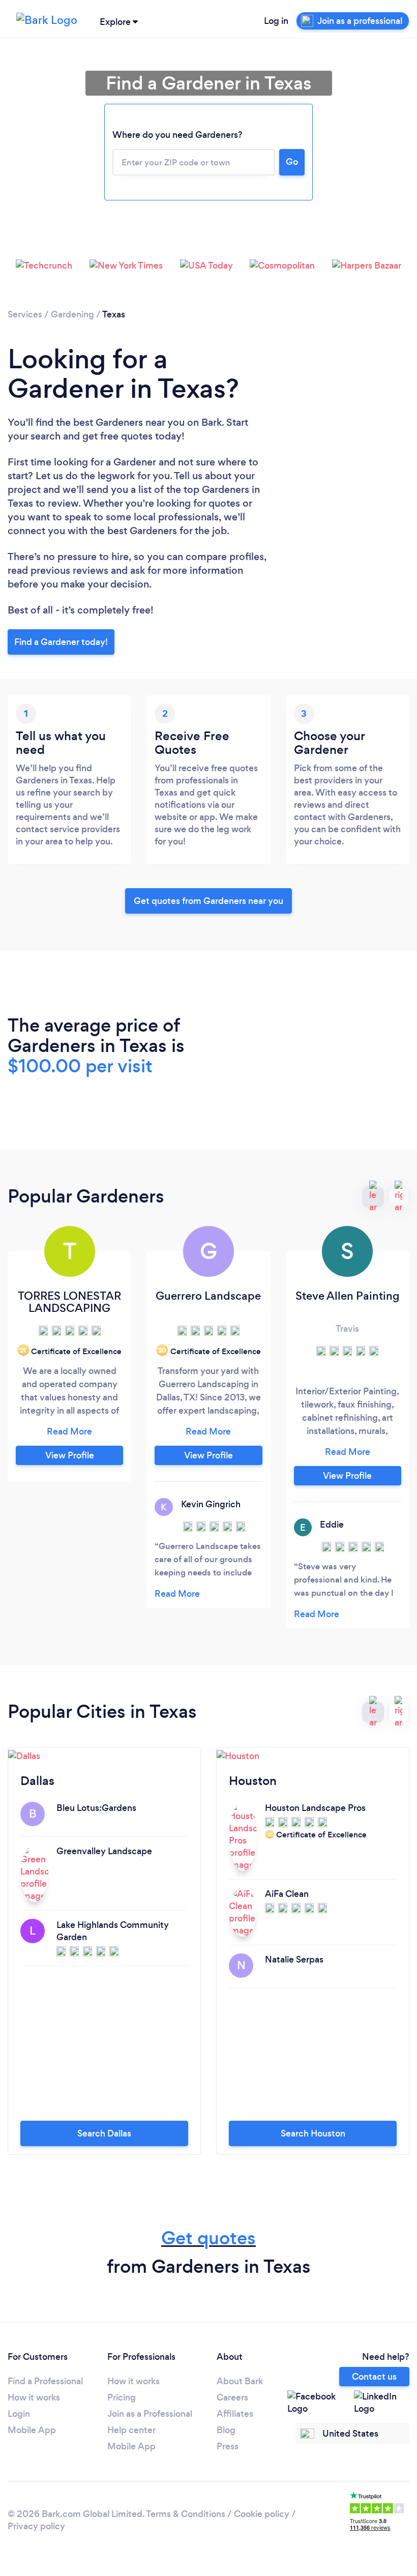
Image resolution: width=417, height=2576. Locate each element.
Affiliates (235, 2414)
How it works (34, 2397)
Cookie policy (262, 2514)
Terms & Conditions (186, 2514)
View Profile (70, 1455)
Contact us (374, 2377)
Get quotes (208, 2238)
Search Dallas (104, 2133)
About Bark (240, 2381)
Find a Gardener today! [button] (61, 642)
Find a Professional (45, 2381)
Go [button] (292, 162)
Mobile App (32, 2430)
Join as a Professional (150, 2414)
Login (19, 2414)
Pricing (122, 2397)
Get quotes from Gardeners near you (208, 901)
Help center (131, 2430)
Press (228, 2446)
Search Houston (313, 2133)
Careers (232, 2397)
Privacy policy (36, 2526)
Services (25, 314)
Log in (276, 21)
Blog (226, 2430)
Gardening (72, 314)
